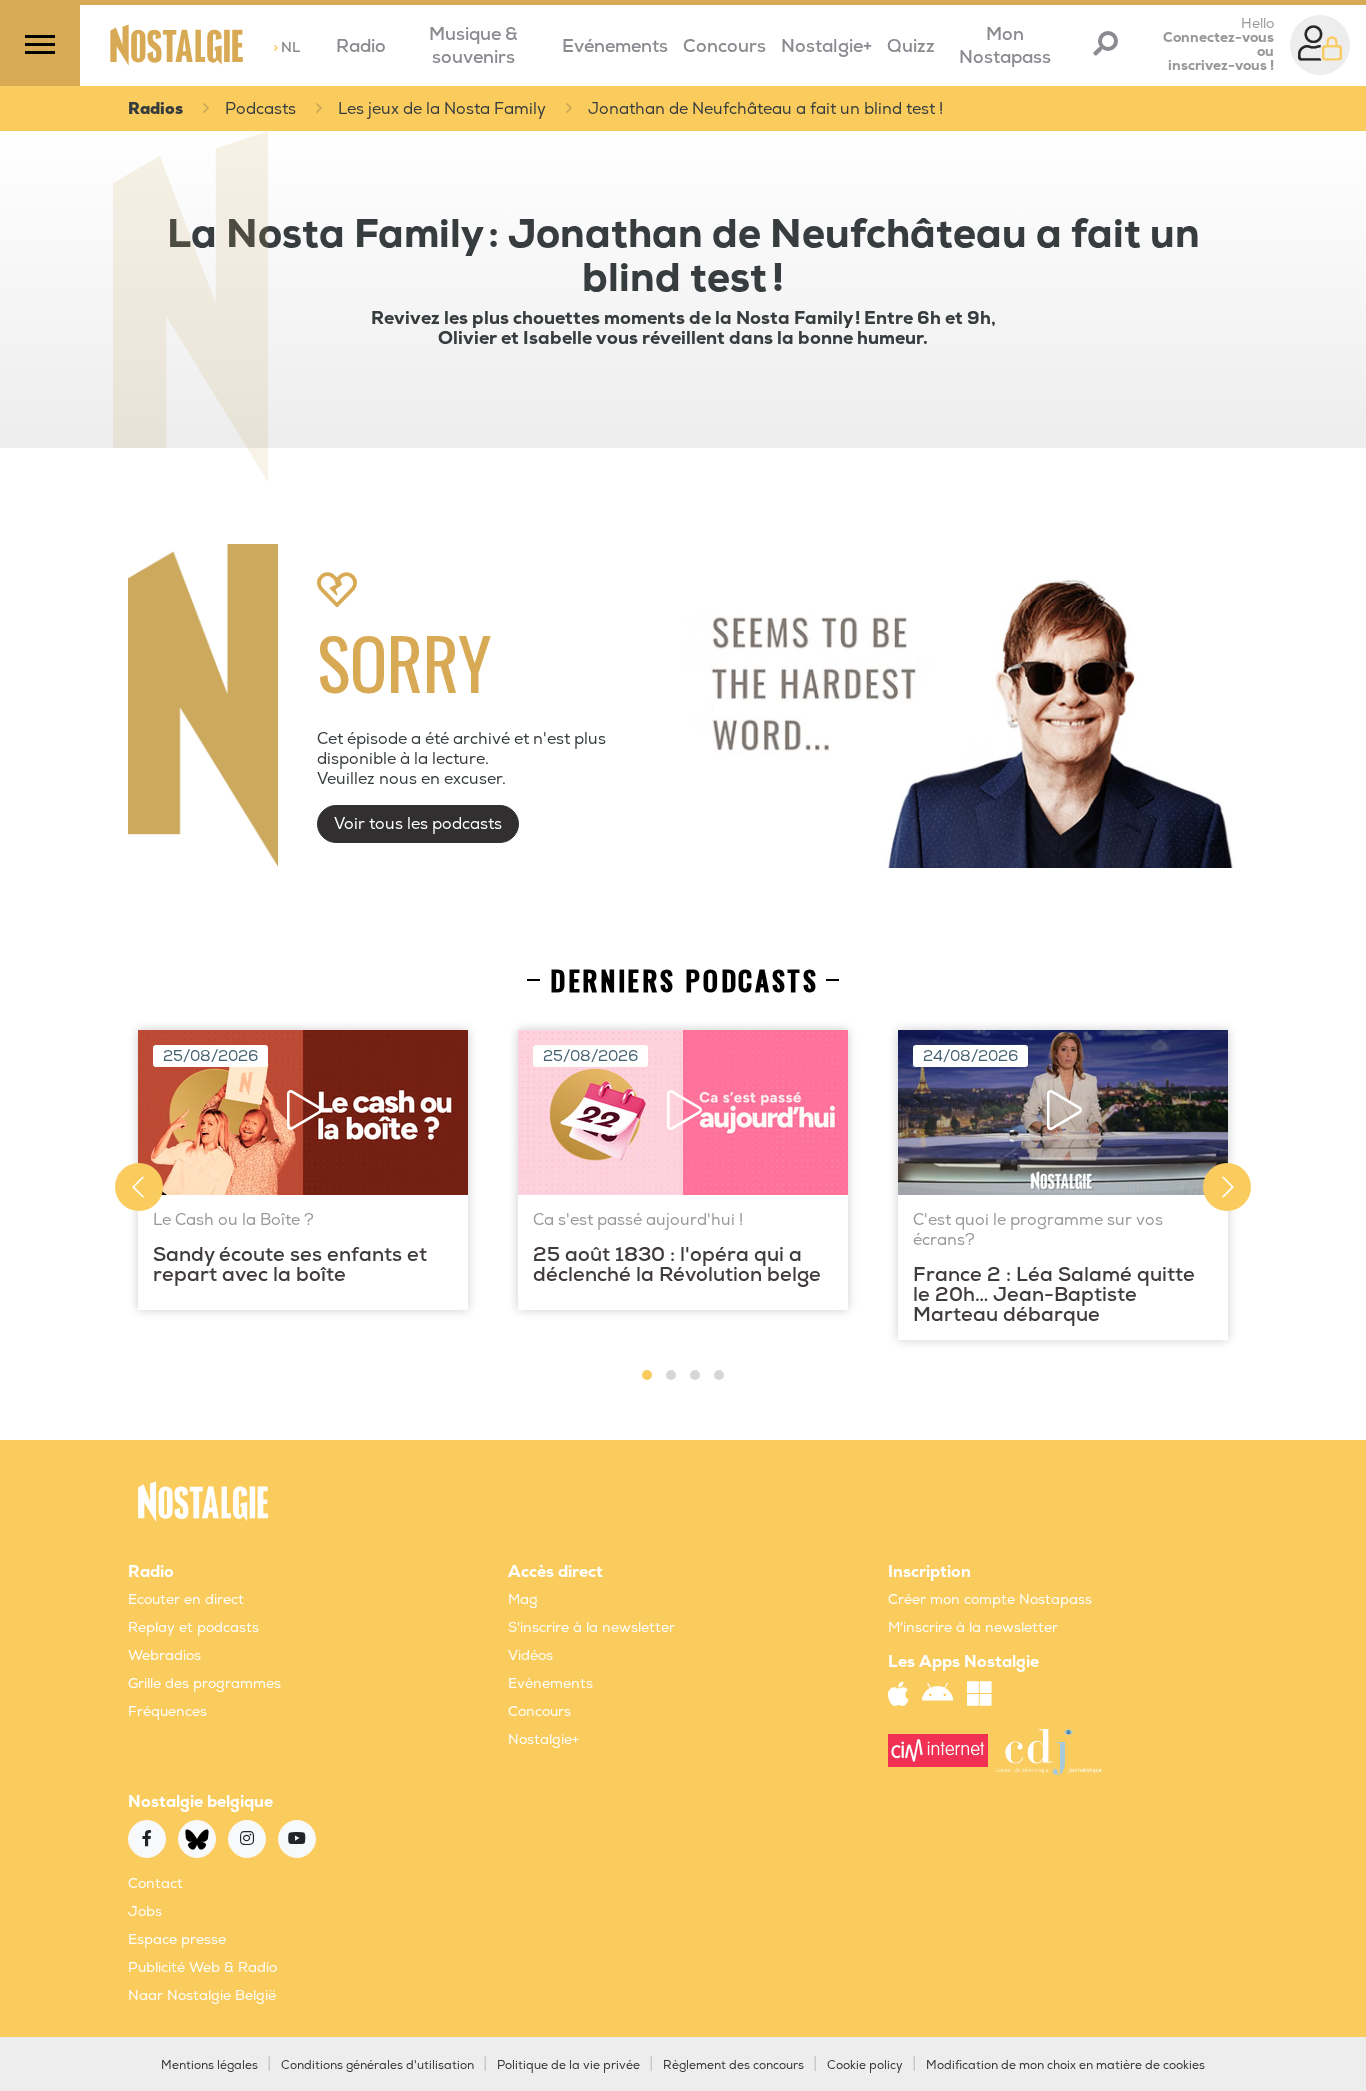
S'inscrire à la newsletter (591, 1627)
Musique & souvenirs (473, 46)
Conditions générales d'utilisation (377, 2065)
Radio (361, 46)
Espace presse (177, 1939)
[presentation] (139, 1187)
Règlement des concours (733, 2065)
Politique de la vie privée (568, 2065)
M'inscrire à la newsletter (973, 1627)
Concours (724, 46)
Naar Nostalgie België (202, 1995)
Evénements (615, 46)
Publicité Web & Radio (202, 1967)
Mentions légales (209, 2065)
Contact (155, 1883)
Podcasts (260, 109)
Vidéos (530, 1655)
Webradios (164, 1655)
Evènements (550, 1683)
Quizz (911, 46)
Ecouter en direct (186, 1599)
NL (286, 47)
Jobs (145, 1911)
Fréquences (167, 1711)
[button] (647, 1375)
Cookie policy (865, 2065)
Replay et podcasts (193, 1627)
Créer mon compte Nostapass (990, 1599)
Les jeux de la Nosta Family (442, 109)
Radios (155, 109)
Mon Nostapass (1005, 46)
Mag (523, 1599)
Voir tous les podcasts (418, 824)
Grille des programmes (204, 1683)
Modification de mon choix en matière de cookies (1065, 2065)
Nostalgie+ (826, 46)
